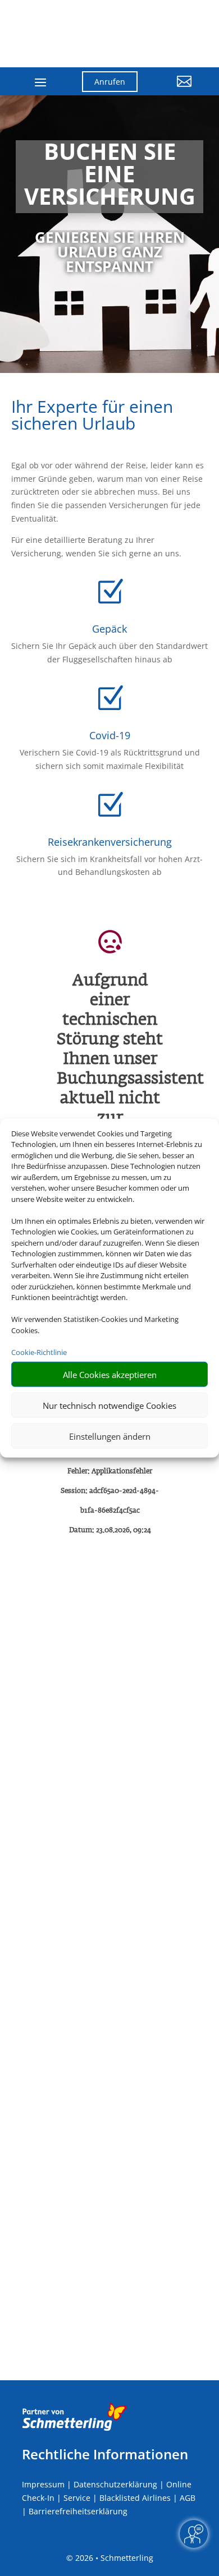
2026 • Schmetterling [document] (113, 2558)
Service (77, 2498)
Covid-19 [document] (110, 735)
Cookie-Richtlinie (39, 1352)
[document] (109, 177)
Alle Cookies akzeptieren (110, 1374)
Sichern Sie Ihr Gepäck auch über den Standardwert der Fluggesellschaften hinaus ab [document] (109, 653)
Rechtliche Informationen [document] (105, 2454)
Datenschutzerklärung (115, 2484)
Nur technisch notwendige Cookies (109, 1405)
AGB (188, 2498)
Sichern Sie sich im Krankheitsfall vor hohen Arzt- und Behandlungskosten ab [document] (109, 866)
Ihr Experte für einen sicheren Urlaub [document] (92, 416)
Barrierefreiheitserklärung (78, 2511)
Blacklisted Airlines (135, 2498)
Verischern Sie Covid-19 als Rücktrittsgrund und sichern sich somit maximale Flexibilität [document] (110, 759)
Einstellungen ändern (110, 1436)
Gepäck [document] (109, 629)
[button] (173, 90)
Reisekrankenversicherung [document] (110, 842)
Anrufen (110, 82)
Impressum (43, 2484)
